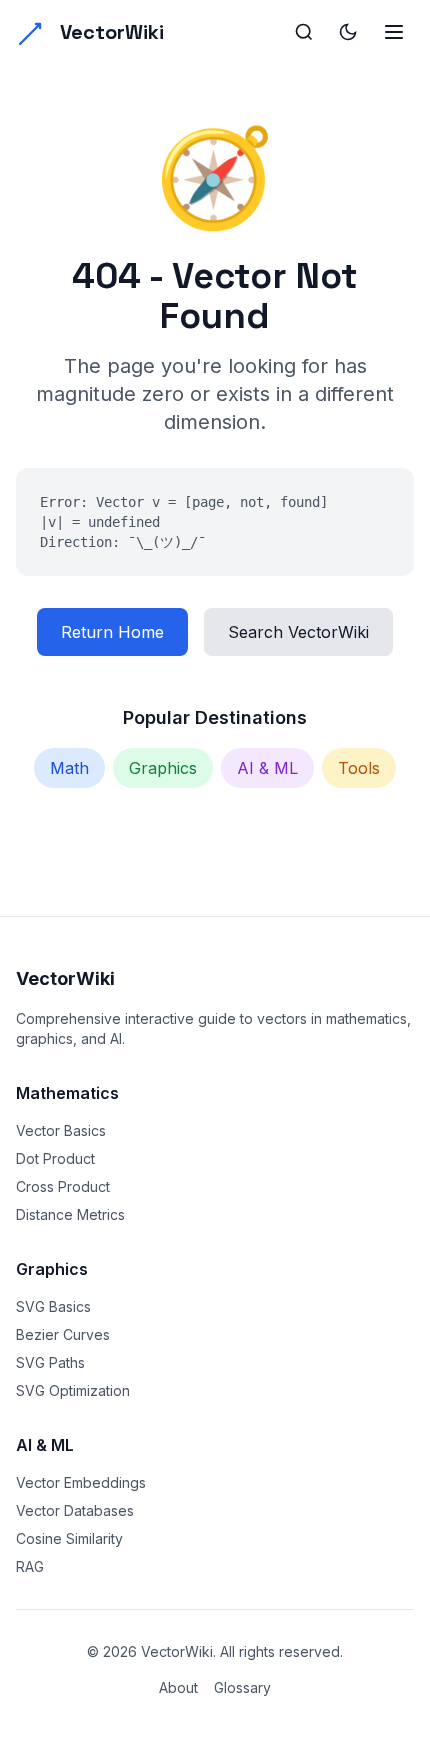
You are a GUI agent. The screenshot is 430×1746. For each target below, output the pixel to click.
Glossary (242, 1687)
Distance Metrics (70, 1214)
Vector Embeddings (81, 1482)
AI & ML (267, 768)
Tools (359, 768)
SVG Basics (53, 1306)
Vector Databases (75, 1510)
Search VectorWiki (298, 632)
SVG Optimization (73, 1390)
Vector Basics (61, 1130)
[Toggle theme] (348, 32)
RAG (30, 1566)
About (178, 1687)
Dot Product (55, 1158)
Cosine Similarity (69, 1538)
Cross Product (63, 1186)
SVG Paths (50, 1362)
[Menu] (394, 32)
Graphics (163, 768)
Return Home (112, 632)
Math (69, 768)
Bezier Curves (63, 1334)
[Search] (304, 32)
